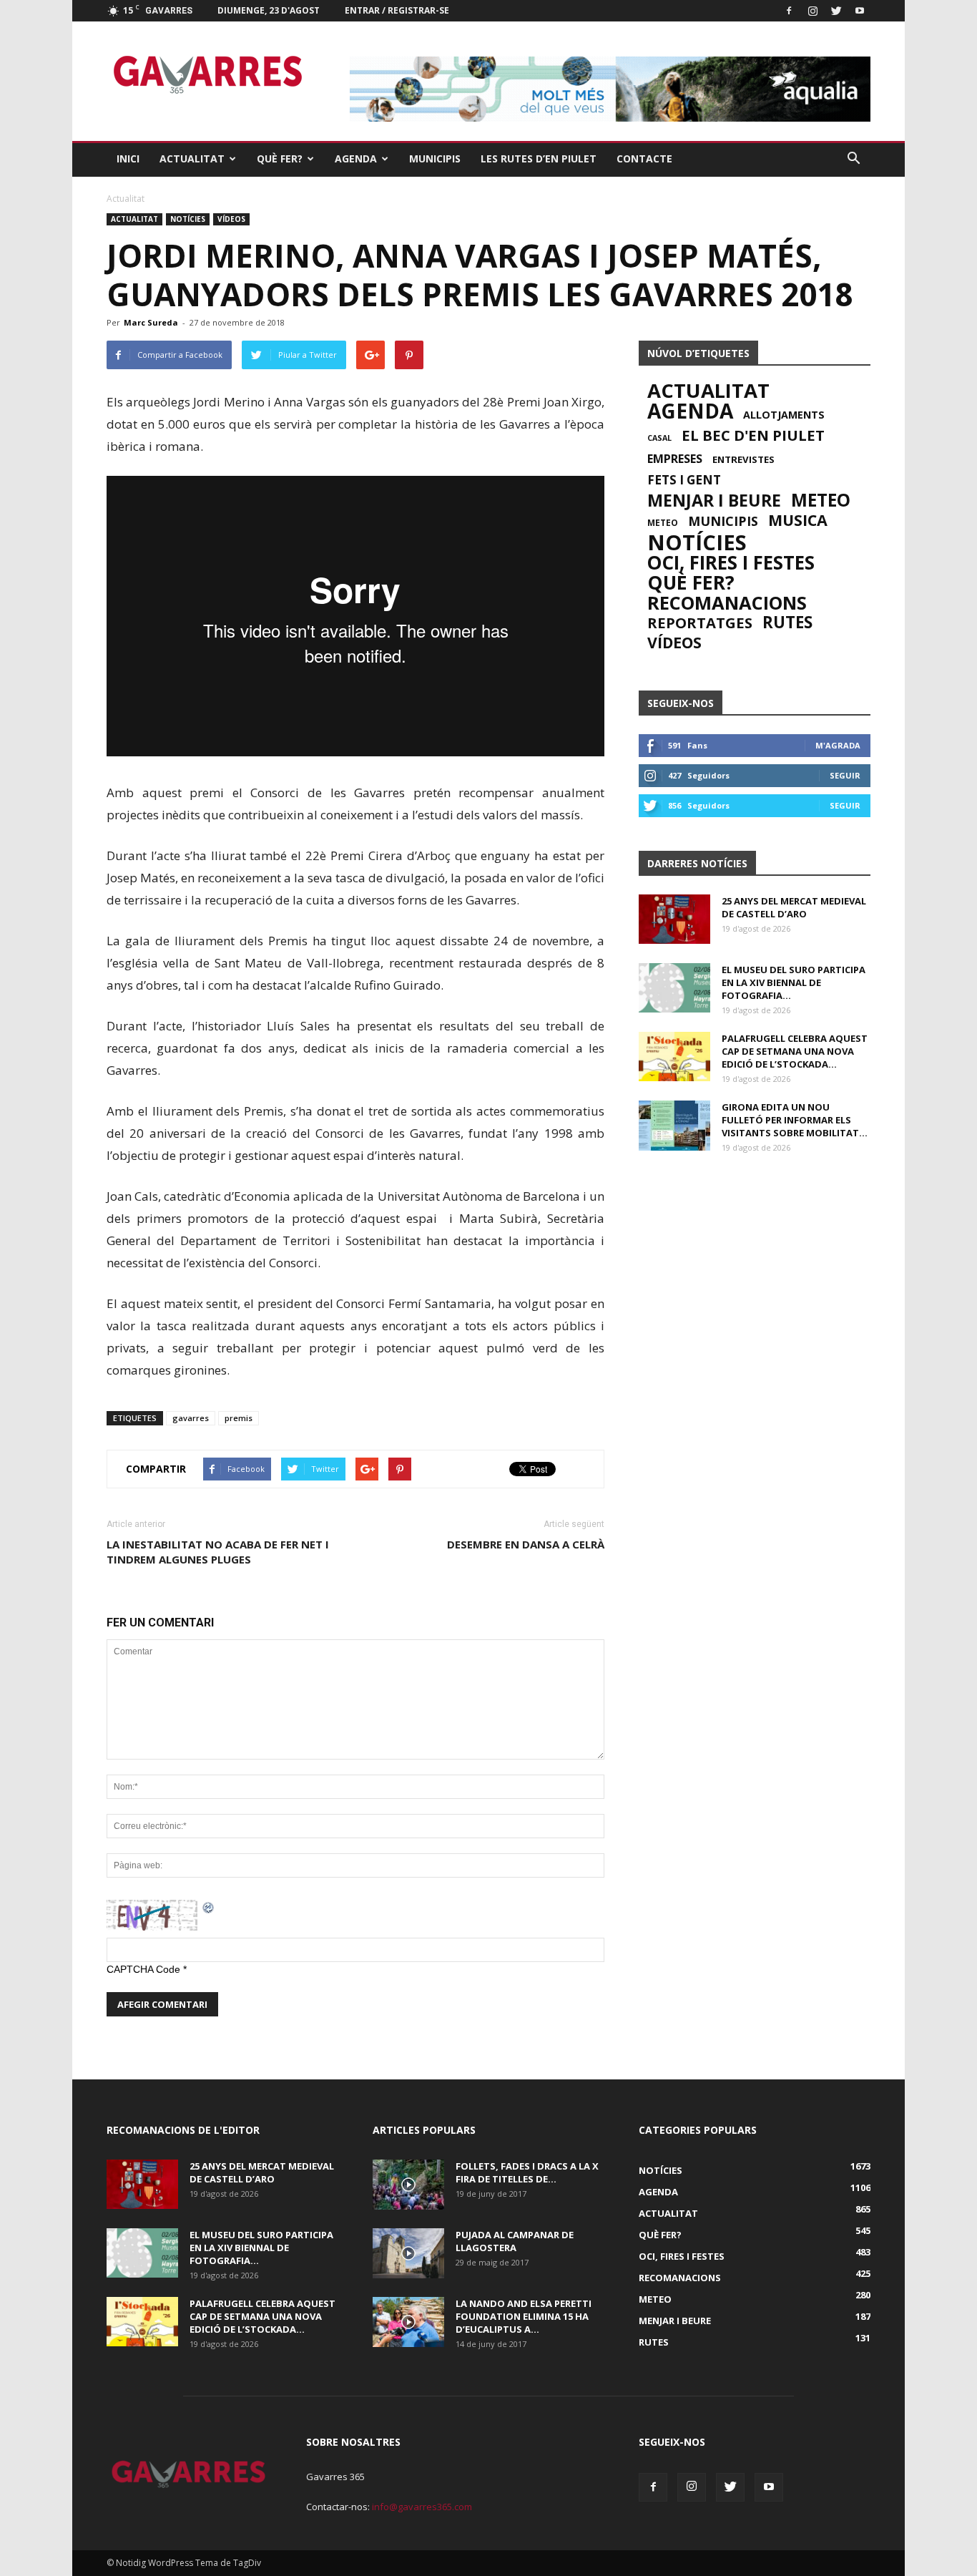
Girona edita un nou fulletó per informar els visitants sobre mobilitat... (795, 1120)
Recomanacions (727, 602)
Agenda (356, 158)
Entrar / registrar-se (397, 10)
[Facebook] (789, 11)
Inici (128, 158)
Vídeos (231, 219)
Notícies (188, 219)
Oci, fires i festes (731, 562)
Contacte (644, 158)
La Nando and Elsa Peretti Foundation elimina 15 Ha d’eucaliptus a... (524, 2316)
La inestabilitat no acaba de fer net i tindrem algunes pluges (218, 1552)
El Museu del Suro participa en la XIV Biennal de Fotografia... (794, 982)
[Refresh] (209, 1907)
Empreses (675, 459)
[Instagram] (812, 11)
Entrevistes (743, 459)
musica (798, 520)
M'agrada (838, 745)
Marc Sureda (151, 322)
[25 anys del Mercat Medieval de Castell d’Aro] (674, 919)
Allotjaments (784, 415)
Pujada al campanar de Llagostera (515, 2241)
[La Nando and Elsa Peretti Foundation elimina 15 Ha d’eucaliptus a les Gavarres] (408, 2322)
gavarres (191, 1418)
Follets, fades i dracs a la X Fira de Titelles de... (527, 2172)
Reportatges (700, 623)
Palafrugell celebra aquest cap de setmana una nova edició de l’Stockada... (795, 1051)
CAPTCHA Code (143, 1969)
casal (659, 438)
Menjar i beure (714, 500)
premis (239, 1418)
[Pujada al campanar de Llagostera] (408, 2253)
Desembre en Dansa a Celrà (526, 1544)
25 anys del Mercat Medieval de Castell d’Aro (794, 907)
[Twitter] (836, 11)
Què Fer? (280, 158)
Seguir (845, 775)
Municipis (435, 158)
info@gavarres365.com (422, 2507)
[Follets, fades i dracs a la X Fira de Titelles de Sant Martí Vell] (408, 2185)
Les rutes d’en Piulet (539, 158)
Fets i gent (684, 480)
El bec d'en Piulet (753, 435)
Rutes (787, 623)
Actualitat (192, 158)
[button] (853, 159)
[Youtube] (860, 11)
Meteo (821, 500)
